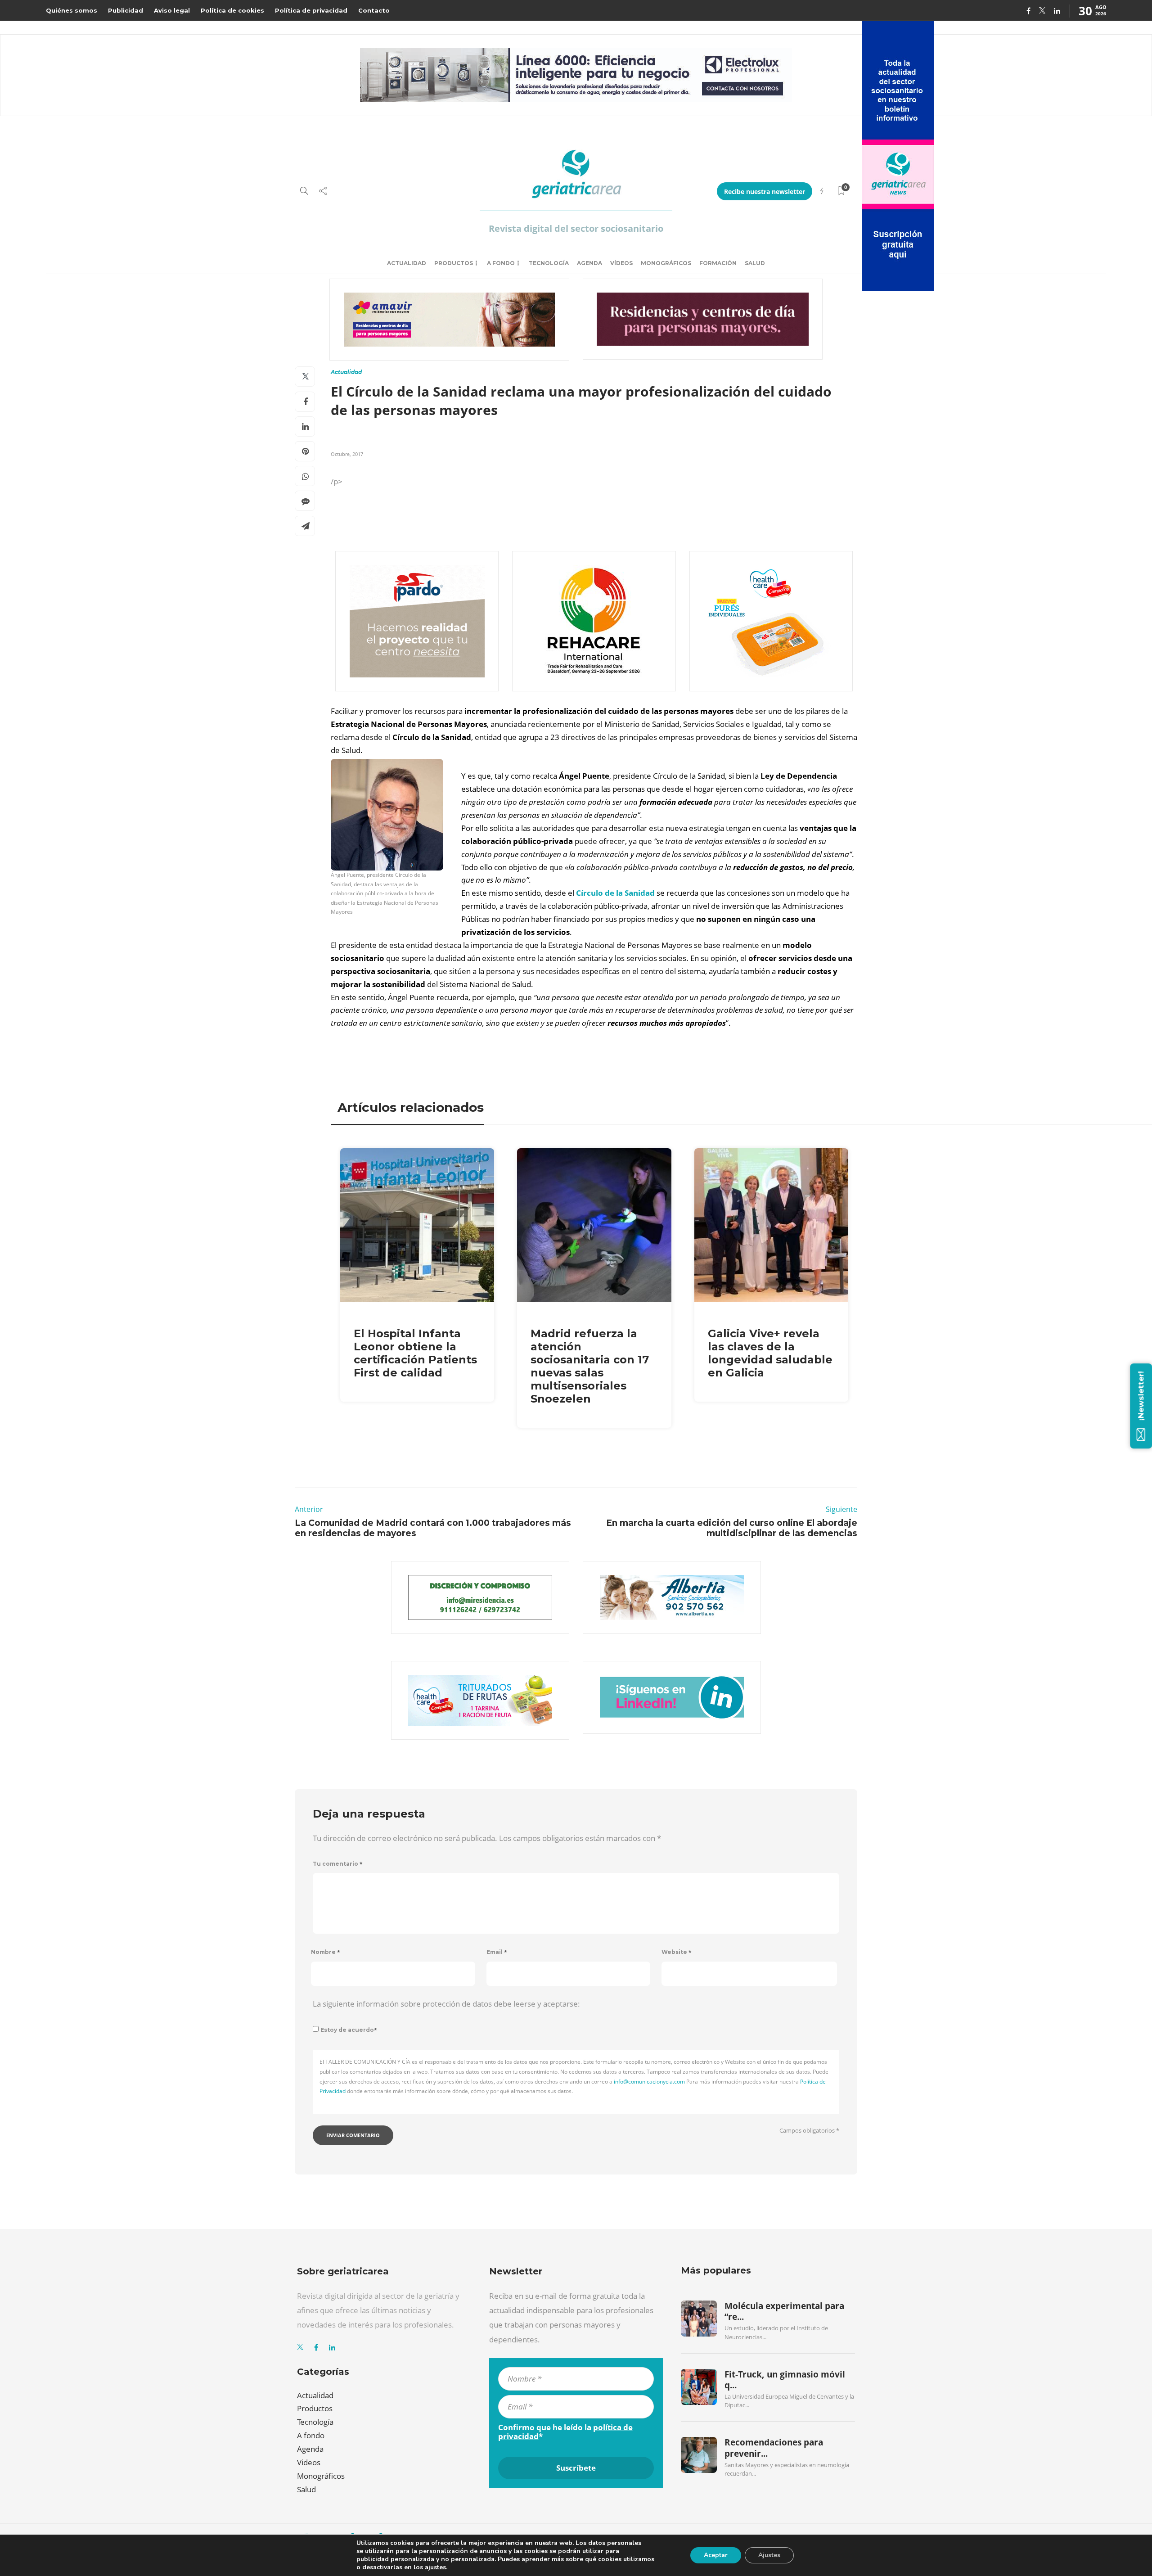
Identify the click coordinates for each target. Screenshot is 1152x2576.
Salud (755, 263)
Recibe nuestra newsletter (765, 192)
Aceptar (716, 2555)
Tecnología (549, 263)
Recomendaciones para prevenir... (774, 2448)
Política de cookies (232, 10)
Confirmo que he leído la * (565, 2432)
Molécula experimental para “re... (784, 2311)
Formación (718, 263)
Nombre (326, 1952)
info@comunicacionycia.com (649, 2082)
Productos (454, 263)
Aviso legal (172, 10)
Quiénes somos (72, 10)
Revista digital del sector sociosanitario (576, 228)
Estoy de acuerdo (349, 2030)
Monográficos (666, 263)
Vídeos (621, 263)
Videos (309, 2462)
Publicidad (126, 10)
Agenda (589, 263)
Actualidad (407, 263)
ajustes (435, 2567)
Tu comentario (338, 1864)
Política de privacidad (311, 10)
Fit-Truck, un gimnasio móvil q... (785, 2380)
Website (677, 1952)
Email (497, 1952)
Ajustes (769, 2555)
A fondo (501, 263)
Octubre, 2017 (347, 454)
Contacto (374, 10)
